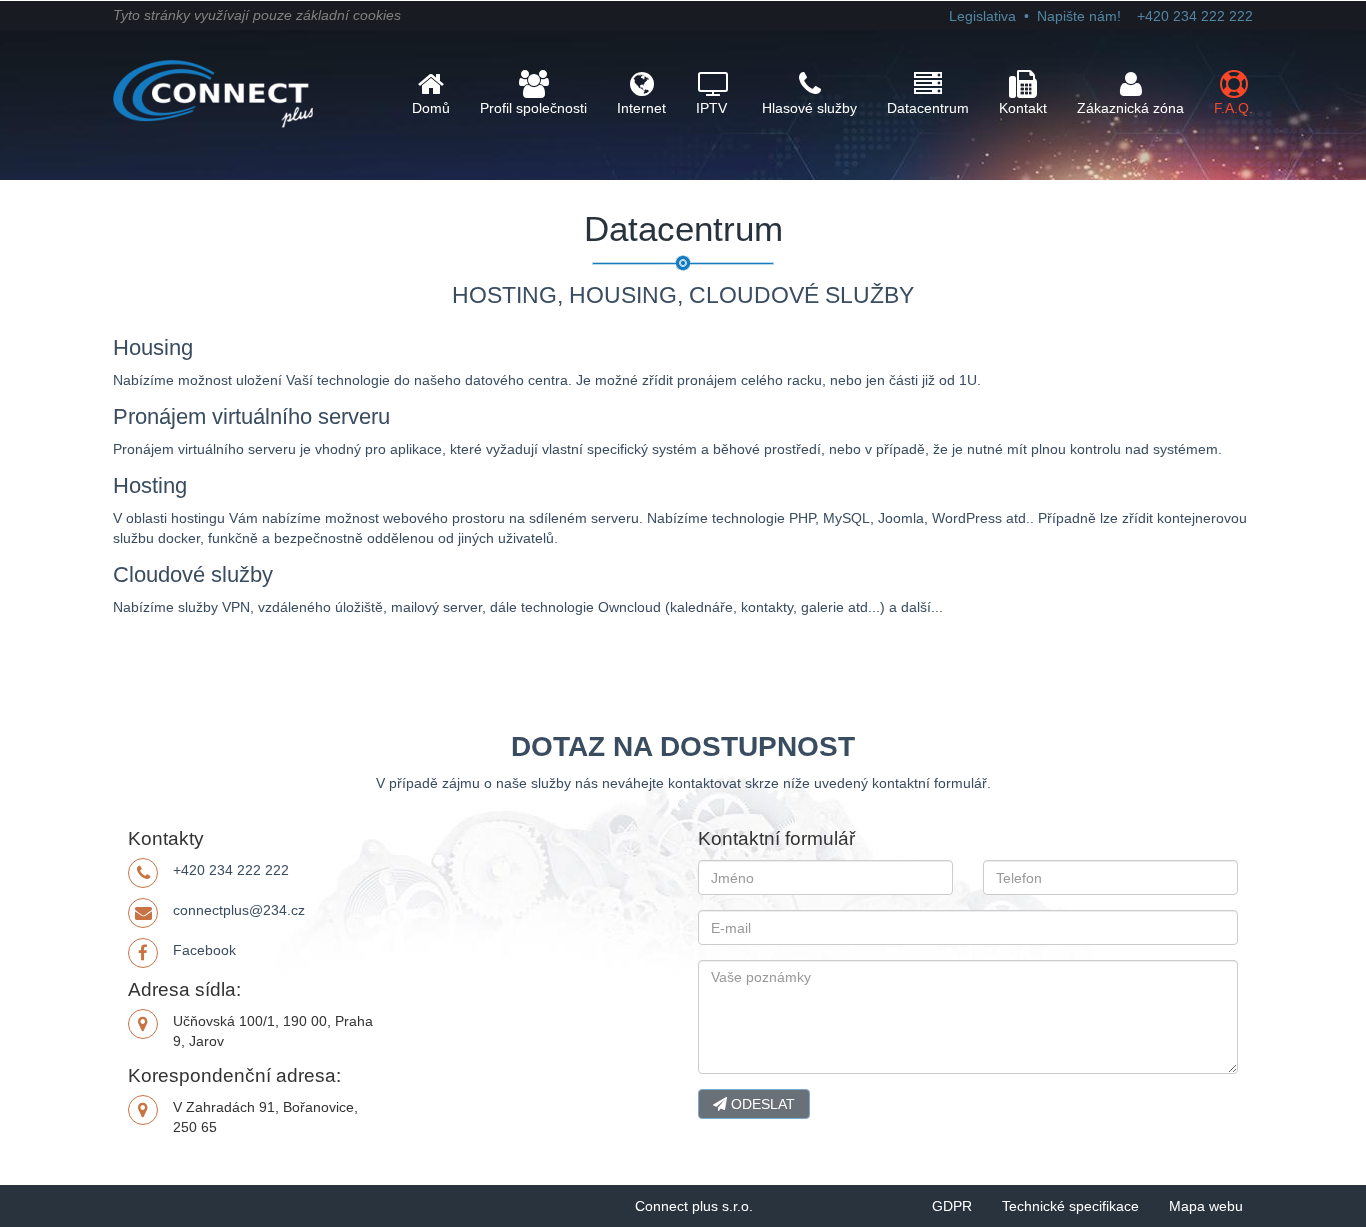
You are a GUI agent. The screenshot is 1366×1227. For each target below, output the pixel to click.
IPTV (711, 108)
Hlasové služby (809, 108)
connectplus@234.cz (239, 910)
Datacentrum (928, 108)
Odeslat (761, 1104)
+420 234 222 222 (231, 870)
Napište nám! (1079, 16)
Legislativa (982, 16)
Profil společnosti (533, 108)
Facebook (204, 950)
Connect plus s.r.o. (694, 1206)
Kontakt (1023, 108)
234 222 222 (1195, 16)
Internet (641, 108)
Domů (431, 108)
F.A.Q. (1233, 108)
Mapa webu (1206, 1206)
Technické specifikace (1070, 1206)
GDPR (952, 1206)
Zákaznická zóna (1130, 108)
